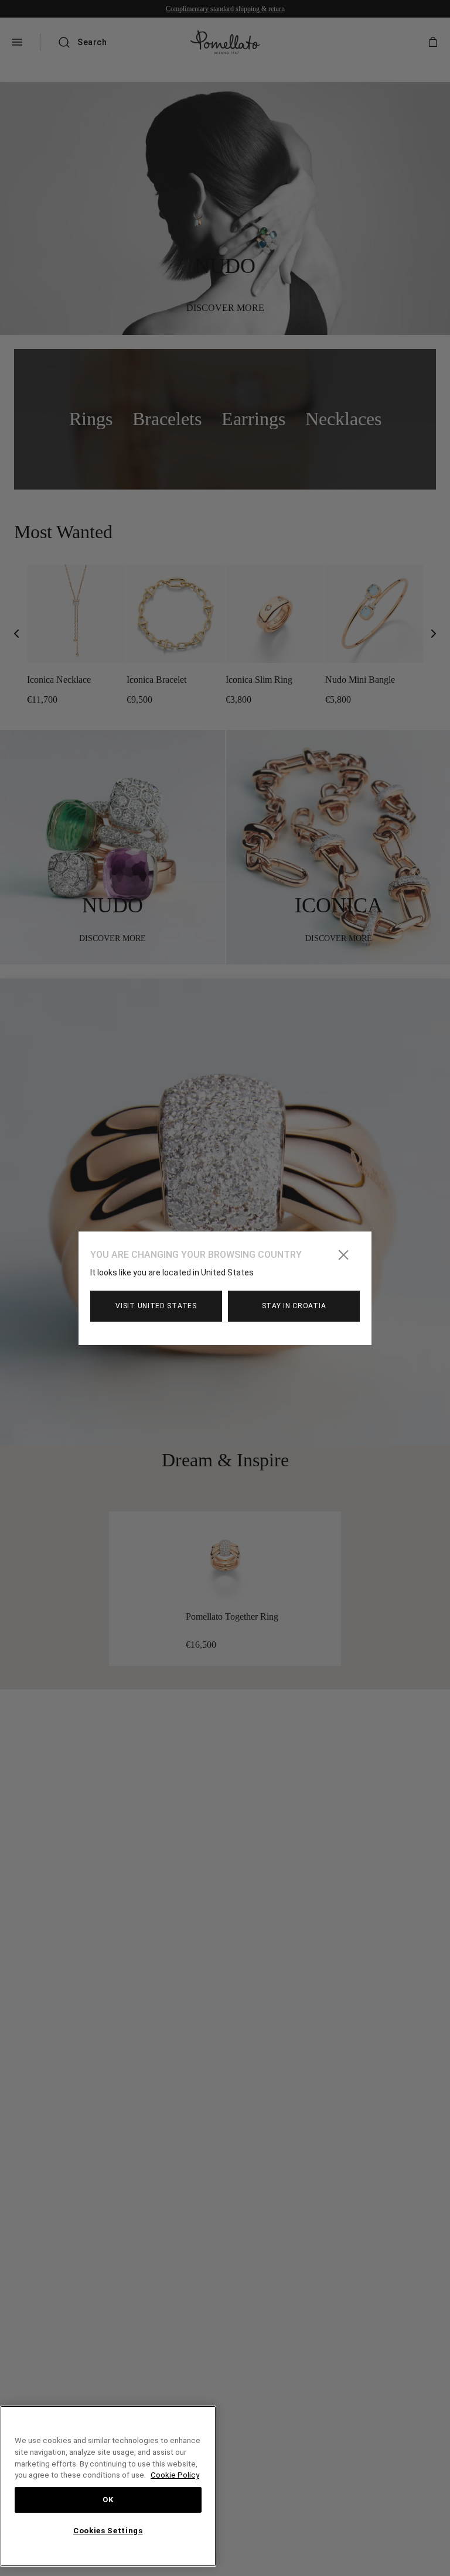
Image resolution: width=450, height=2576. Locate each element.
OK (108, 2500)
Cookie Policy (92, 2475)
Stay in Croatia (294, 1306)
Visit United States (156, 1306)
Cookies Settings (108, 2531)
